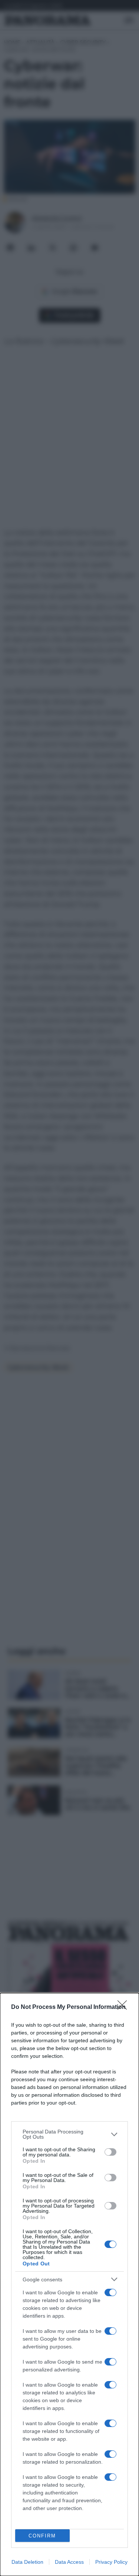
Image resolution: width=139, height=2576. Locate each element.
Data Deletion (27, 2562)
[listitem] (69, 2134)
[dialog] (69, 2284)
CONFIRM (42, 2536)
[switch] (110, 2152)
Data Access (69, 2562)
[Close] (125, 2007)
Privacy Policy (111, 2562)
